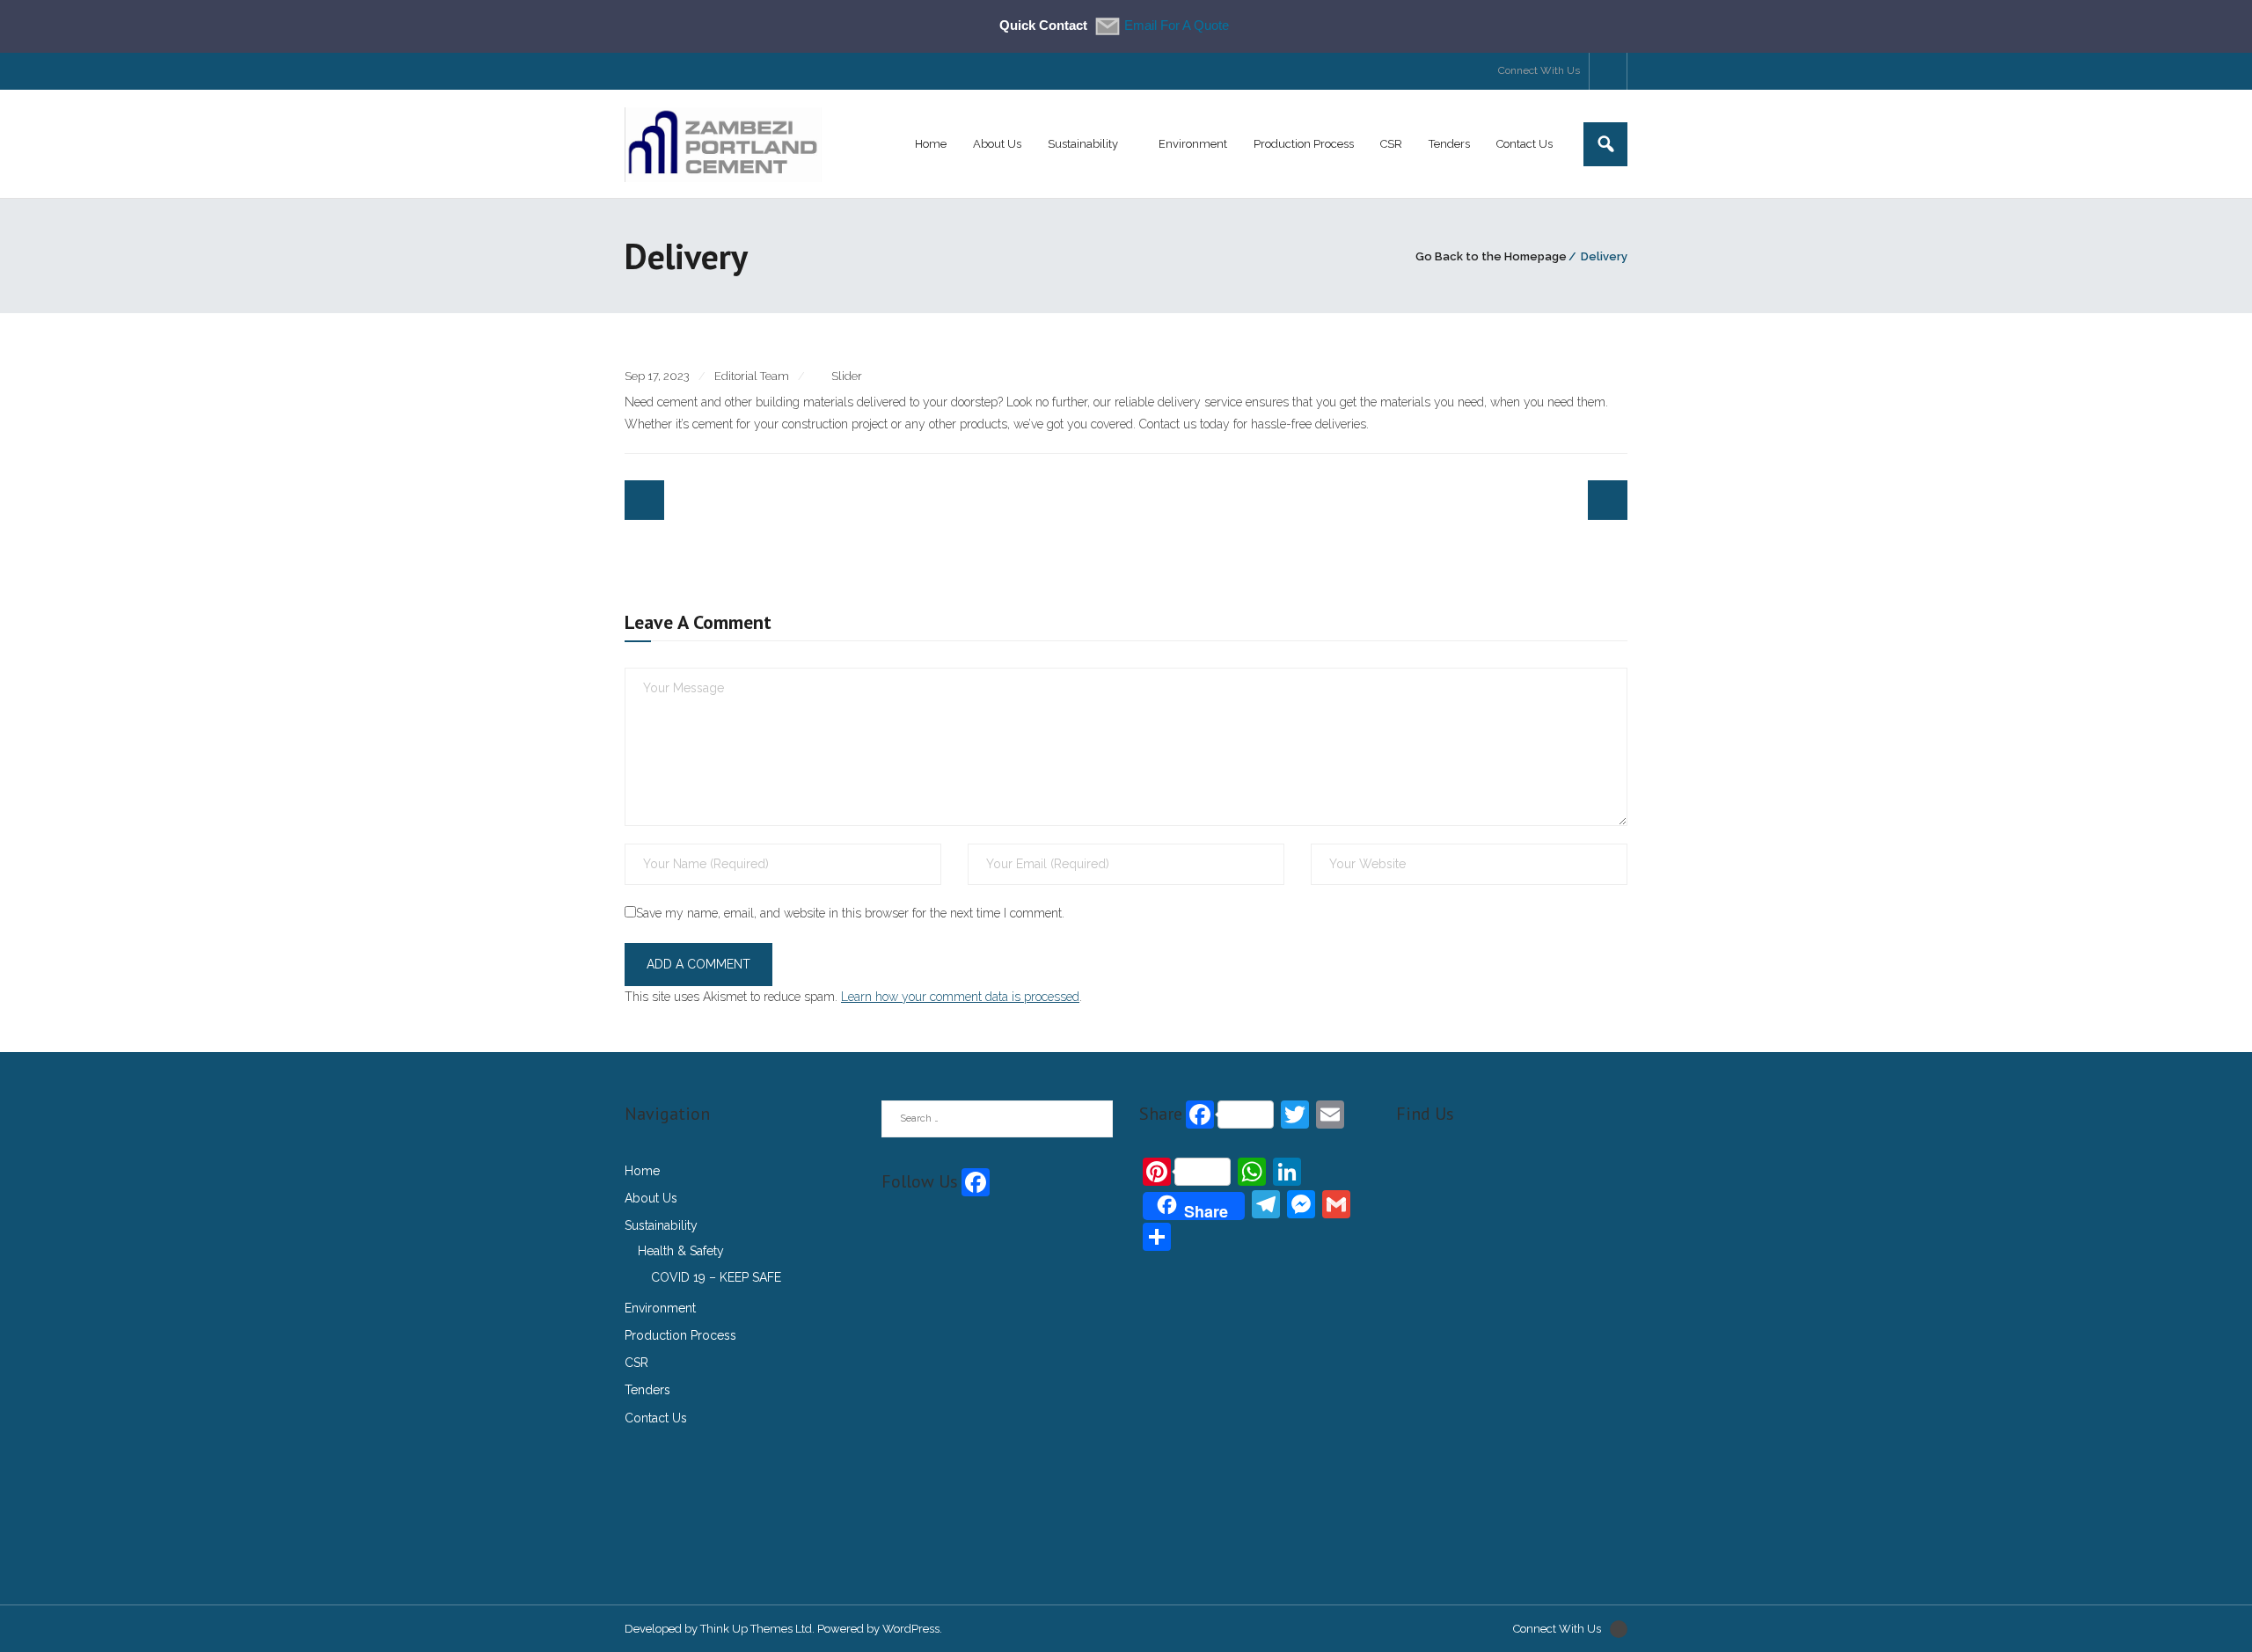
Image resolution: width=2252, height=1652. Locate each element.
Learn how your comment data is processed (960, 997)
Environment (660, 1308)
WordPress (911, 1629)
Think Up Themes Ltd (756, 1629)
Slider (847, 376)
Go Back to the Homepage (1491, 256)
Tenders (647, 1390)
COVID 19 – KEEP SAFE (716, 1277)
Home (642, 1171)
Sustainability (661, 1225)
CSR (636, 1363)
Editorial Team (752, 376)
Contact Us (656, 1418)
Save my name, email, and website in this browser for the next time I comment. (850, 913)
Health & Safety (681, 1251)
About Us (651, 1198)
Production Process (680, 1335)
